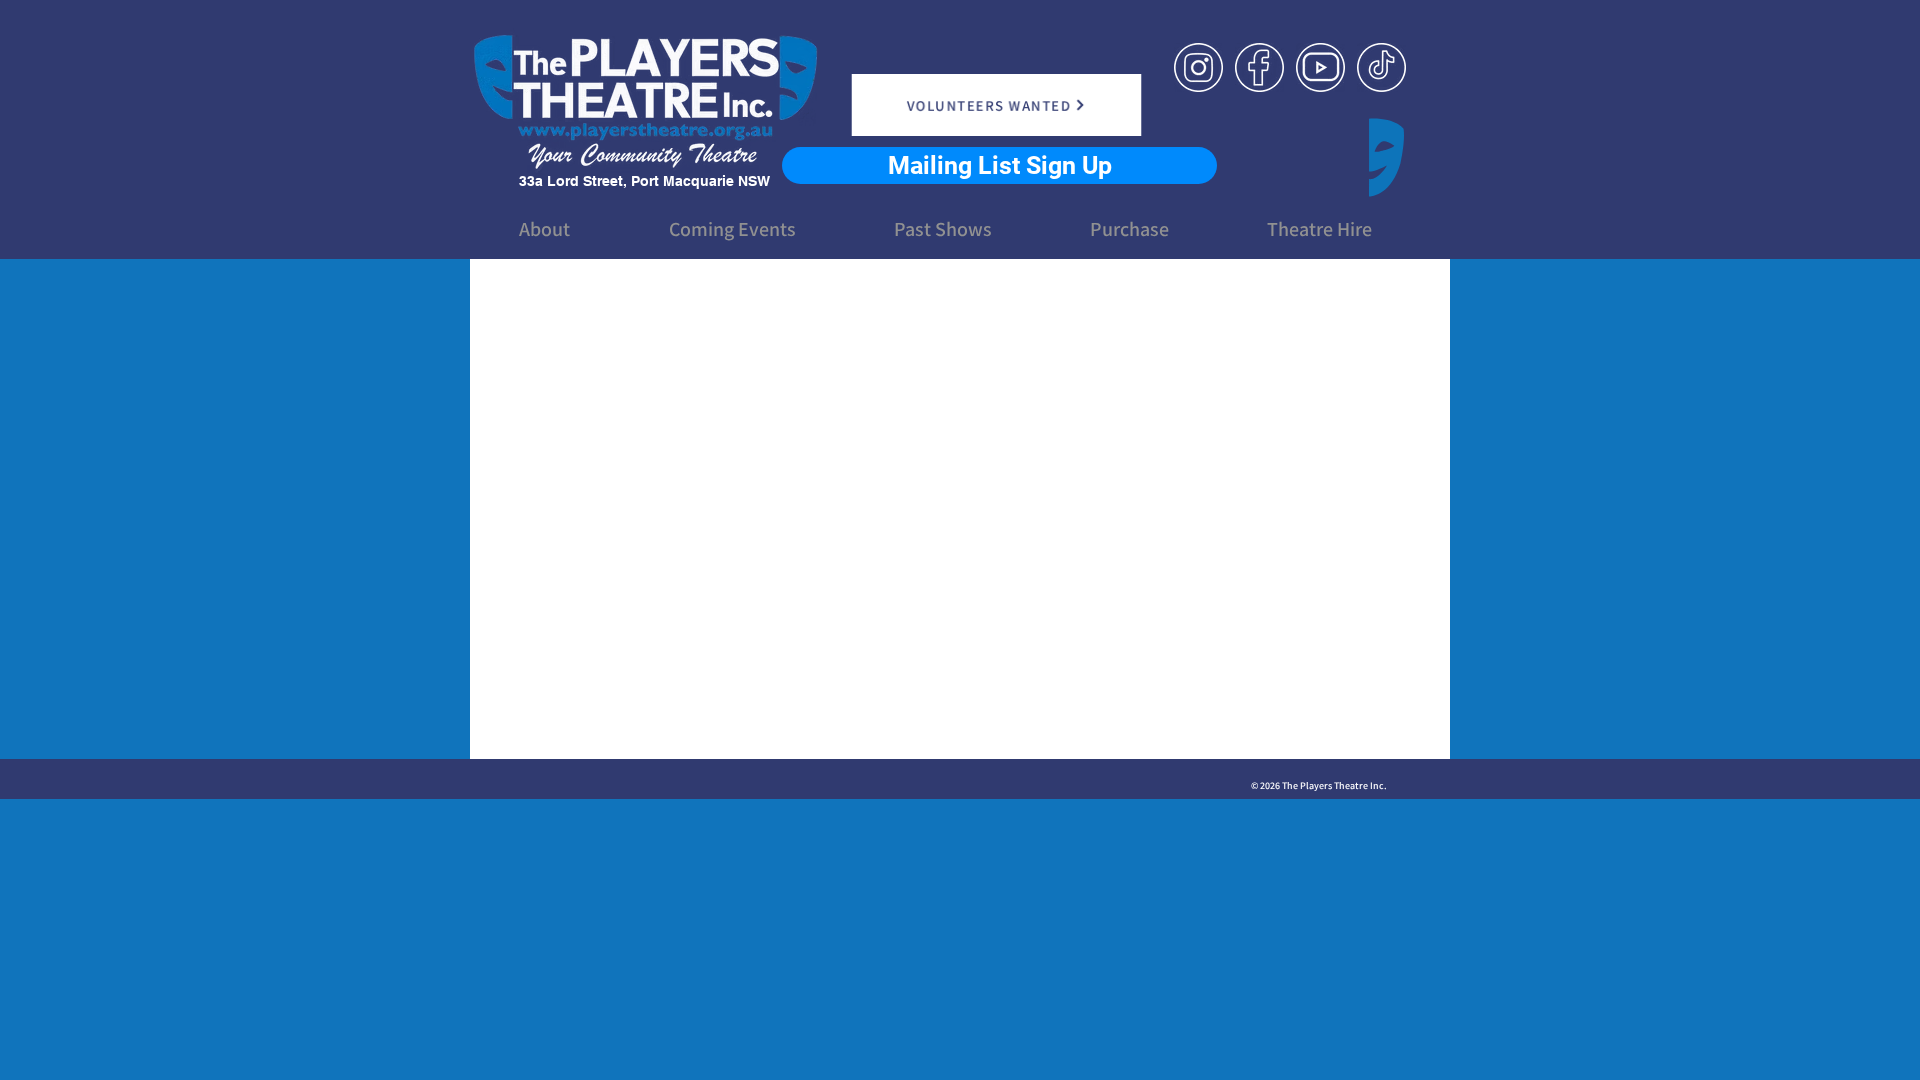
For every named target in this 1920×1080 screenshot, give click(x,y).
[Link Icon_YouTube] (1320, 67)
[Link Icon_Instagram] (1198, 67)
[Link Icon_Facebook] (1259, 67)
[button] (544, 229)
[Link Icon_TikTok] (1381, 67)
